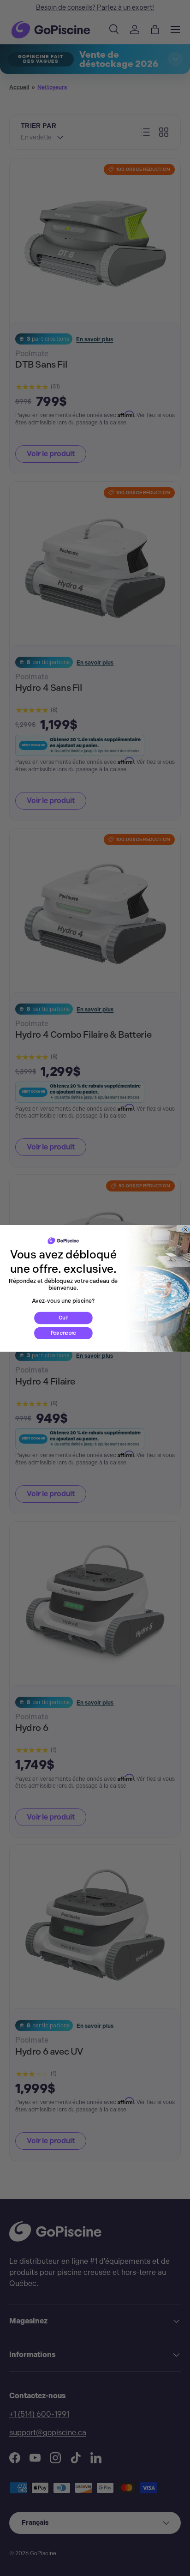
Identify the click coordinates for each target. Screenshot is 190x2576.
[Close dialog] (186, 1229)
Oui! (63, 1318)
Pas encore (63, 1333)
